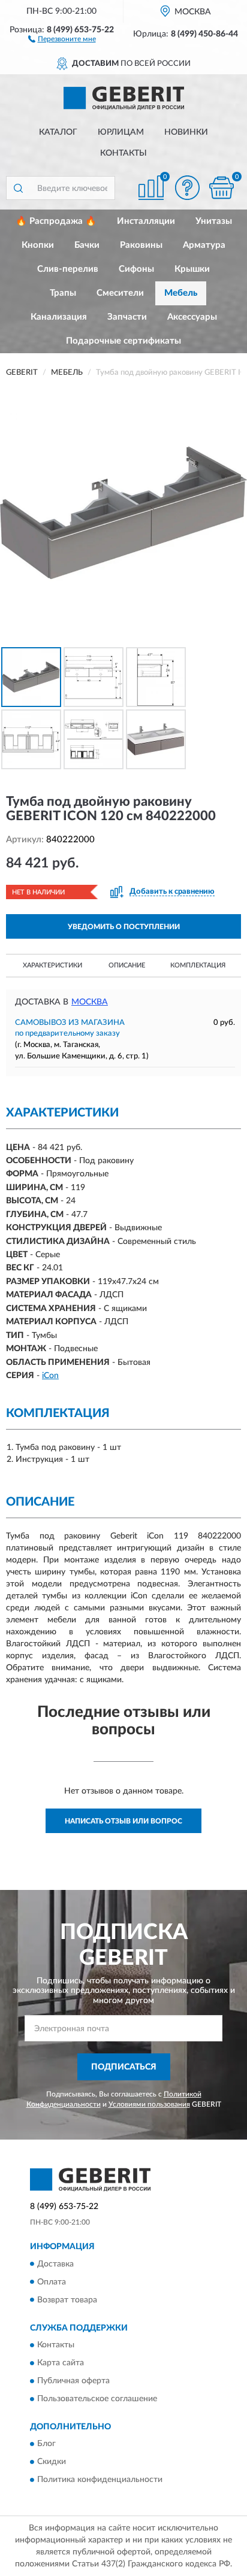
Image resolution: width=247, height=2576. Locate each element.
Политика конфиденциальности (100, 2480)
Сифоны (136, 269)
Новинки (186, 132)
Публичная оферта (73, 2381)
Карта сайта (61, 2363)
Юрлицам (121, 132)
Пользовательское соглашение (97, 2399)
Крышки (192, 269)
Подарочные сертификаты (123, 341)
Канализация (59, 317)
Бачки (87, 245)
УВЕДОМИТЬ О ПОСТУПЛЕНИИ (124, 927)
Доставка (55, 2264)
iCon (50, 1376)
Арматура (204, 245)
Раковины (141, 245)
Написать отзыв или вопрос (123, 1821)
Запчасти (127, 317)
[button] (62, 38)
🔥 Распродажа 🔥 (56, 221)
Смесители (120, 293)
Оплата (52, 2282)
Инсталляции (146, 221)
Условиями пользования (149, 2104)
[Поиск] (18, 188)
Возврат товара (67, 2300)
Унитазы (214, 221)
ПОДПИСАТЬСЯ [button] (124, 2067)
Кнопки (38, 245)
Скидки (52, 2462)
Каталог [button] (58, 132)
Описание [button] (127, 965)
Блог (46, 2444)
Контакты (123, 153)
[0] (221, 188)
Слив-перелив (68, 269)
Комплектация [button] (198, 965)
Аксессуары (192, 317)
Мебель (181, 293)
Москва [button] (90, 1002)
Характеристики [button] (52, 965)
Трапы (63, 293)
